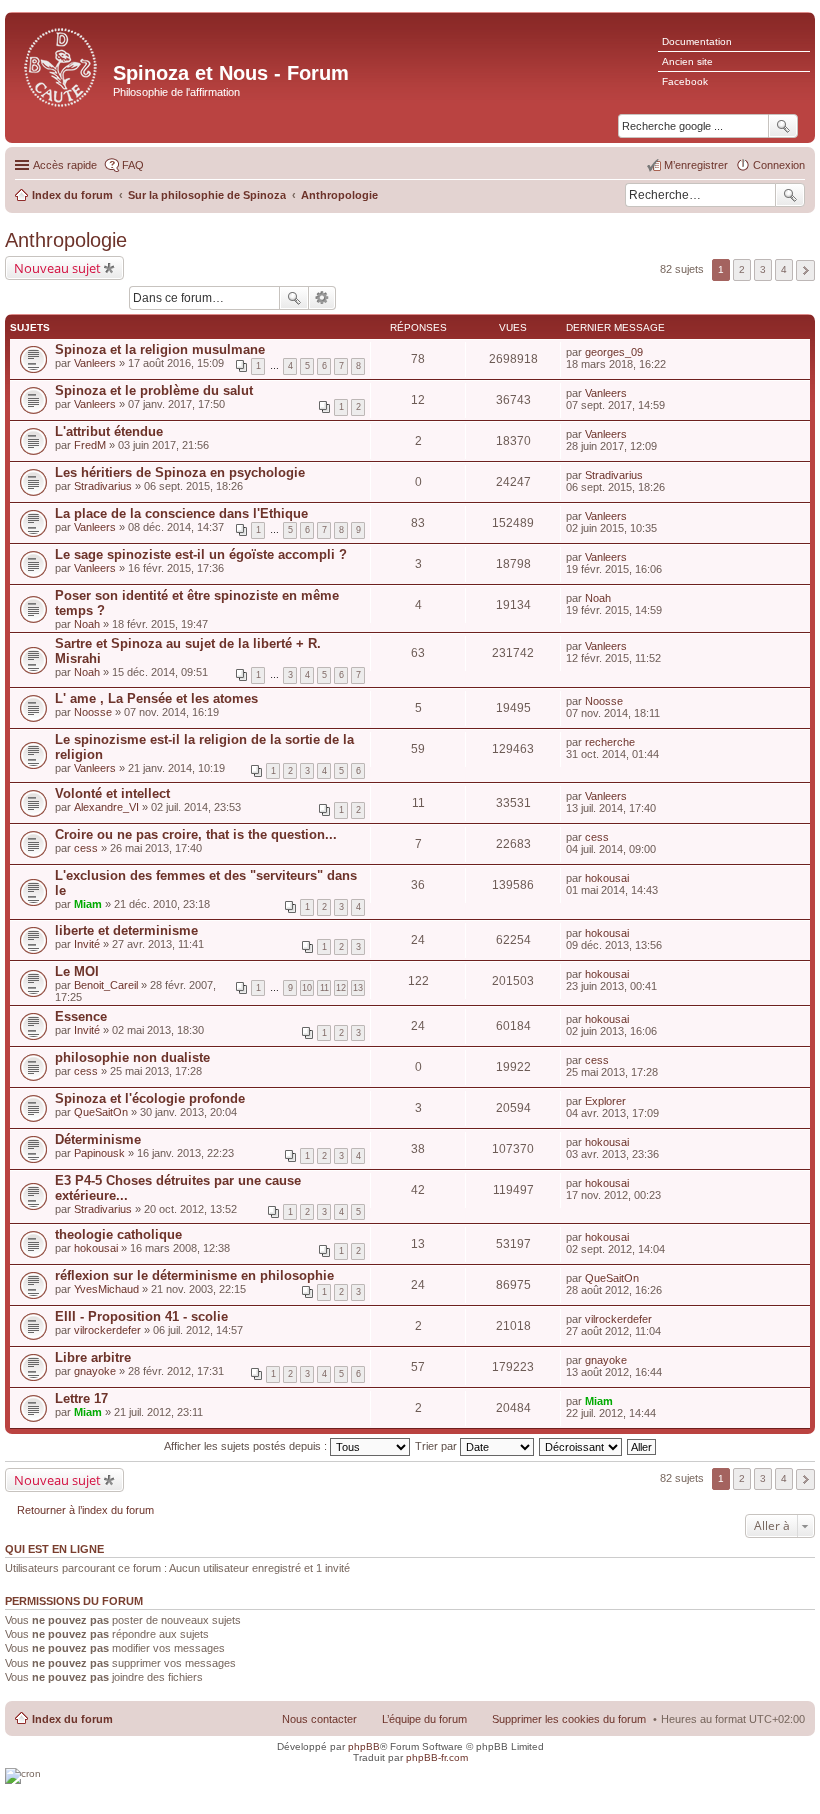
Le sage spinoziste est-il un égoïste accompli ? (201, 554)
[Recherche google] (783, 126)
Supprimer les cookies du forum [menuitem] (569, 1719)
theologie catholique (118, 1234)
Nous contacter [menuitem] (319, 1719)
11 (324, 988)
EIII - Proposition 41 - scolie (141, 1316)
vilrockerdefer (107, 1330)
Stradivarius (103, 486)
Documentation (697, 41)
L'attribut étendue (109, 431)
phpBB (364, 1746)
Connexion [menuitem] (779, 165)
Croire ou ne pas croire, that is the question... (196, 834)
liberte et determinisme (126, 930)
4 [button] (784, 269)
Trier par (437, 1446)
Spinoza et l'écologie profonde (150, 1098)
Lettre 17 (81, 1398)
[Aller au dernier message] (651, 352)
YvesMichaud (106, 1289)
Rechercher (790, 195)
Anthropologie (66, 240)
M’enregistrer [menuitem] (696, 165)
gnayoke (95, 1371)
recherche (610, 742)
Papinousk (99, 1153)
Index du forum (72, 1719)
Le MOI (77, 971)
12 (341, 988)
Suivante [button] (805, 270)
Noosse (93, 712)
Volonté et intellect (112, 793)
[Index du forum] (61, 65)
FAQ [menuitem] (133, 165)
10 (307, 988)
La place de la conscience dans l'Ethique (181, 513)
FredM (90, 445)
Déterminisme (98, 1139)
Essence (81, 1016)
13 (358, 988)
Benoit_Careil (106, 985)
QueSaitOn (101, 1112)
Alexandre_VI (106, 807)
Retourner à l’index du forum (85, 1510)
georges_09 (614, 352)
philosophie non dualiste (132, 1057)
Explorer (605, 1101)
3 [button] (763, 269)
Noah (87, 624)
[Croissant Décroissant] (581, 1446)
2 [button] (742, 269)
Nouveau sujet (57, 268)
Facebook (685, 81)
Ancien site (687, 61)
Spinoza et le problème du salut (154, 390)
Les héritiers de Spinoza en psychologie (180, 472)
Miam (88, 904)
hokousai (607, 878)
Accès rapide (65, 165)
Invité (87, 944)
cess (86, 848)
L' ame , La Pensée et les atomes (156, 698)
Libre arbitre (93, 1357)
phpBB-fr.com (437, 1757)
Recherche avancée (322, 298)
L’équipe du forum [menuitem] (424, 1719)
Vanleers (95, 363)
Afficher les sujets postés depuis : (247, 1446)
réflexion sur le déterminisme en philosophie (194, 1275)
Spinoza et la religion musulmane (160, 349)
